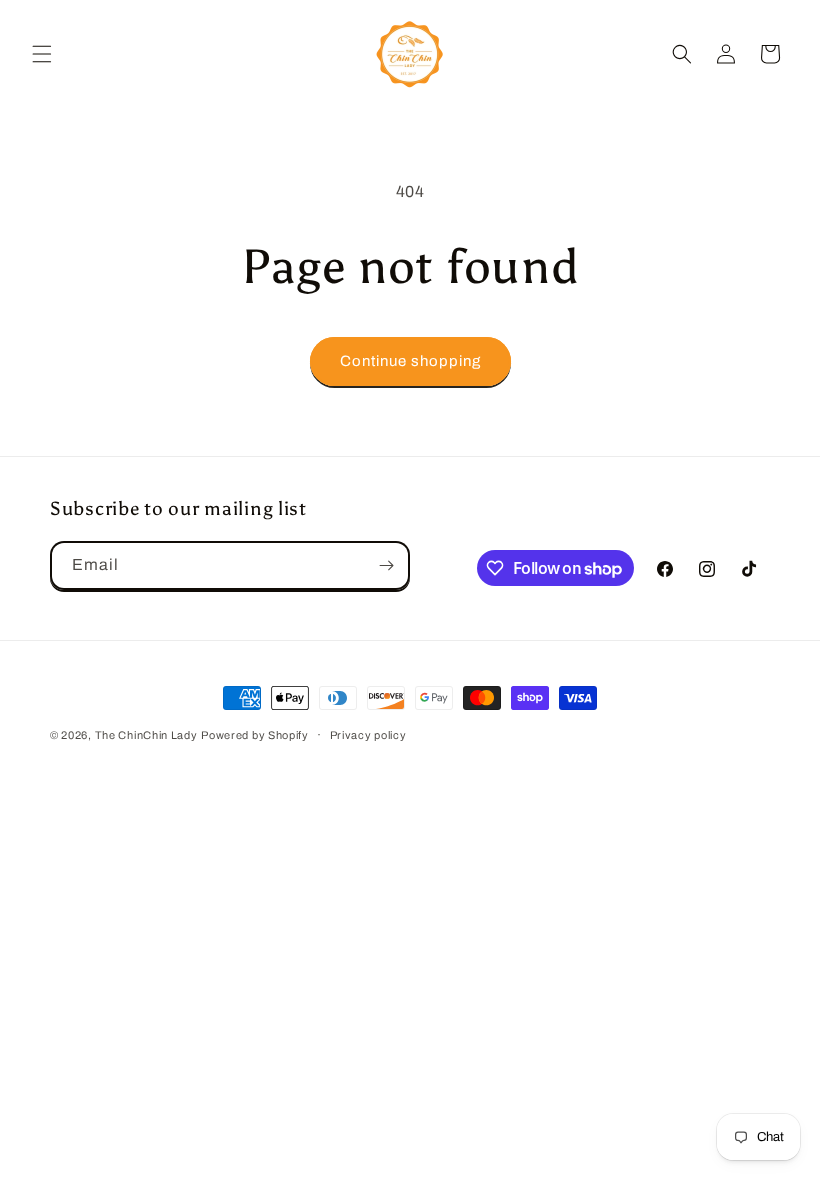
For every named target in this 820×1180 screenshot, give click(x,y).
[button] (42, 54)
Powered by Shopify (255, 735)
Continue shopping (410, 361)
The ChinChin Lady (146, 735)
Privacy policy (368, 735)
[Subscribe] (386, 565)
